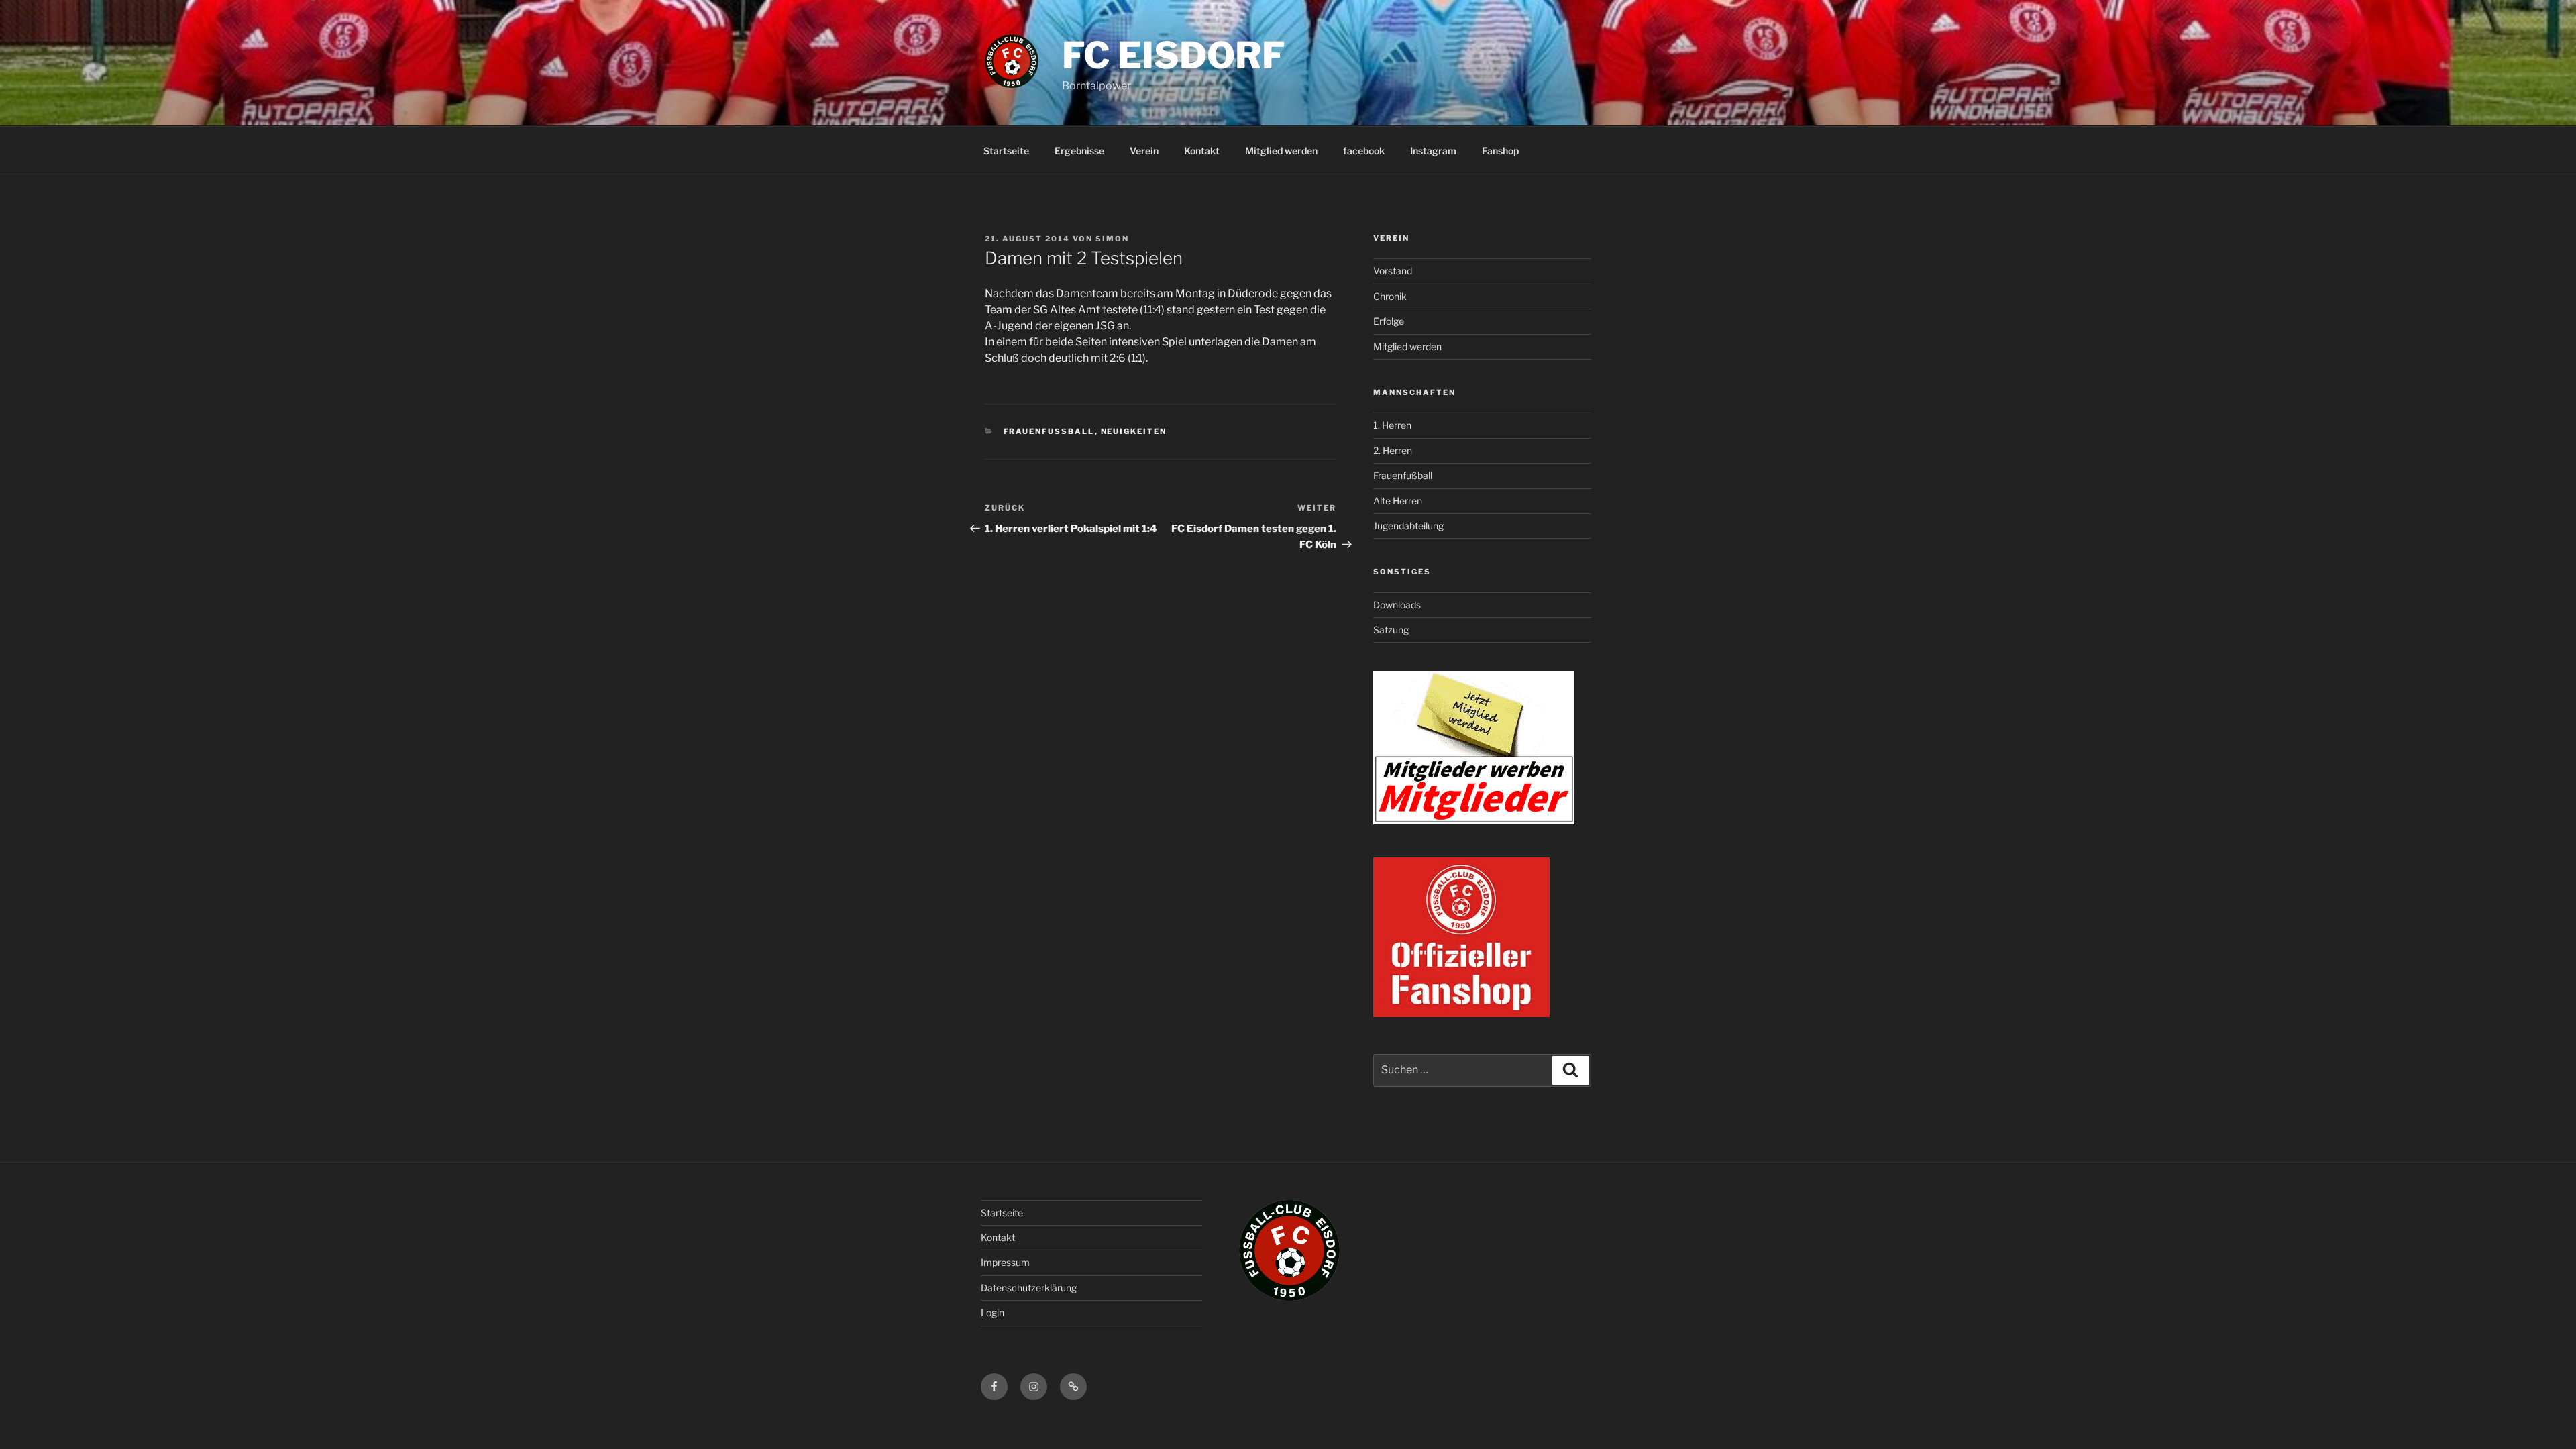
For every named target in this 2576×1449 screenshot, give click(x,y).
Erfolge (1389, 321)
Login (992, 1312)
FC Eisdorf (1174, 55)
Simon (1112, 239)
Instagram (1433, 151)
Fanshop (1500, 151)
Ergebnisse (1079, 151)
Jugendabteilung (1408, 526)
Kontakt (1202, 151)
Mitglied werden (1281, 151)
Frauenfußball (1403, 475)
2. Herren (1393, 450)
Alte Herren (1398, 501)
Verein (1144, 151)
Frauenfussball (1049, 431)
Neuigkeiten (1134, 431)
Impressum (1005, 1262)
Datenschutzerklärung (1029, 1288)
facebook (1364, 151)
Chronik (1390, 296)
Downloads (1397, 605)
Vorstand (1393, 271)
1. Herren (1392, 425)
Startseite (1006, 151)
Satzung (1391, 630)
